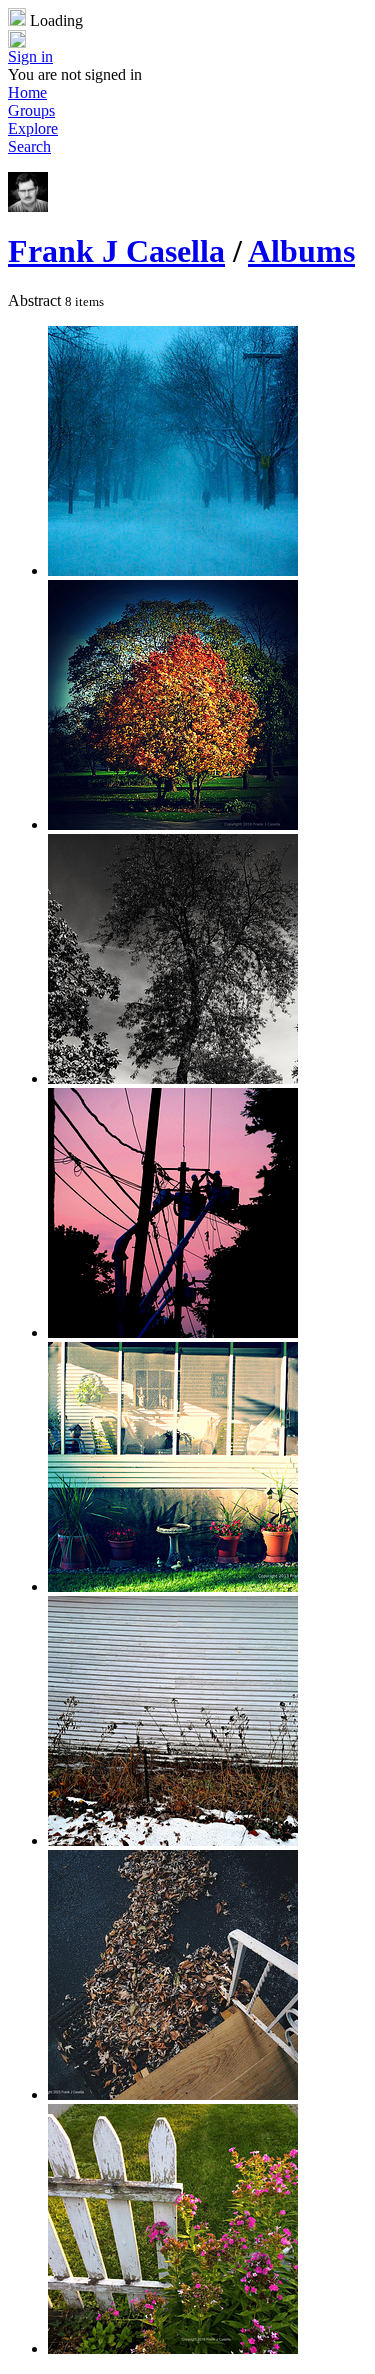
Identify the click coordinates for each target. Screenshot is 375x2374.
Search (29, 146)
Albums (301, 251)
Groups (31, 110)
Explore (33, 128)
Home (27, 92)
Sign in (30, 56)
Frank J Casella (116, 251)
